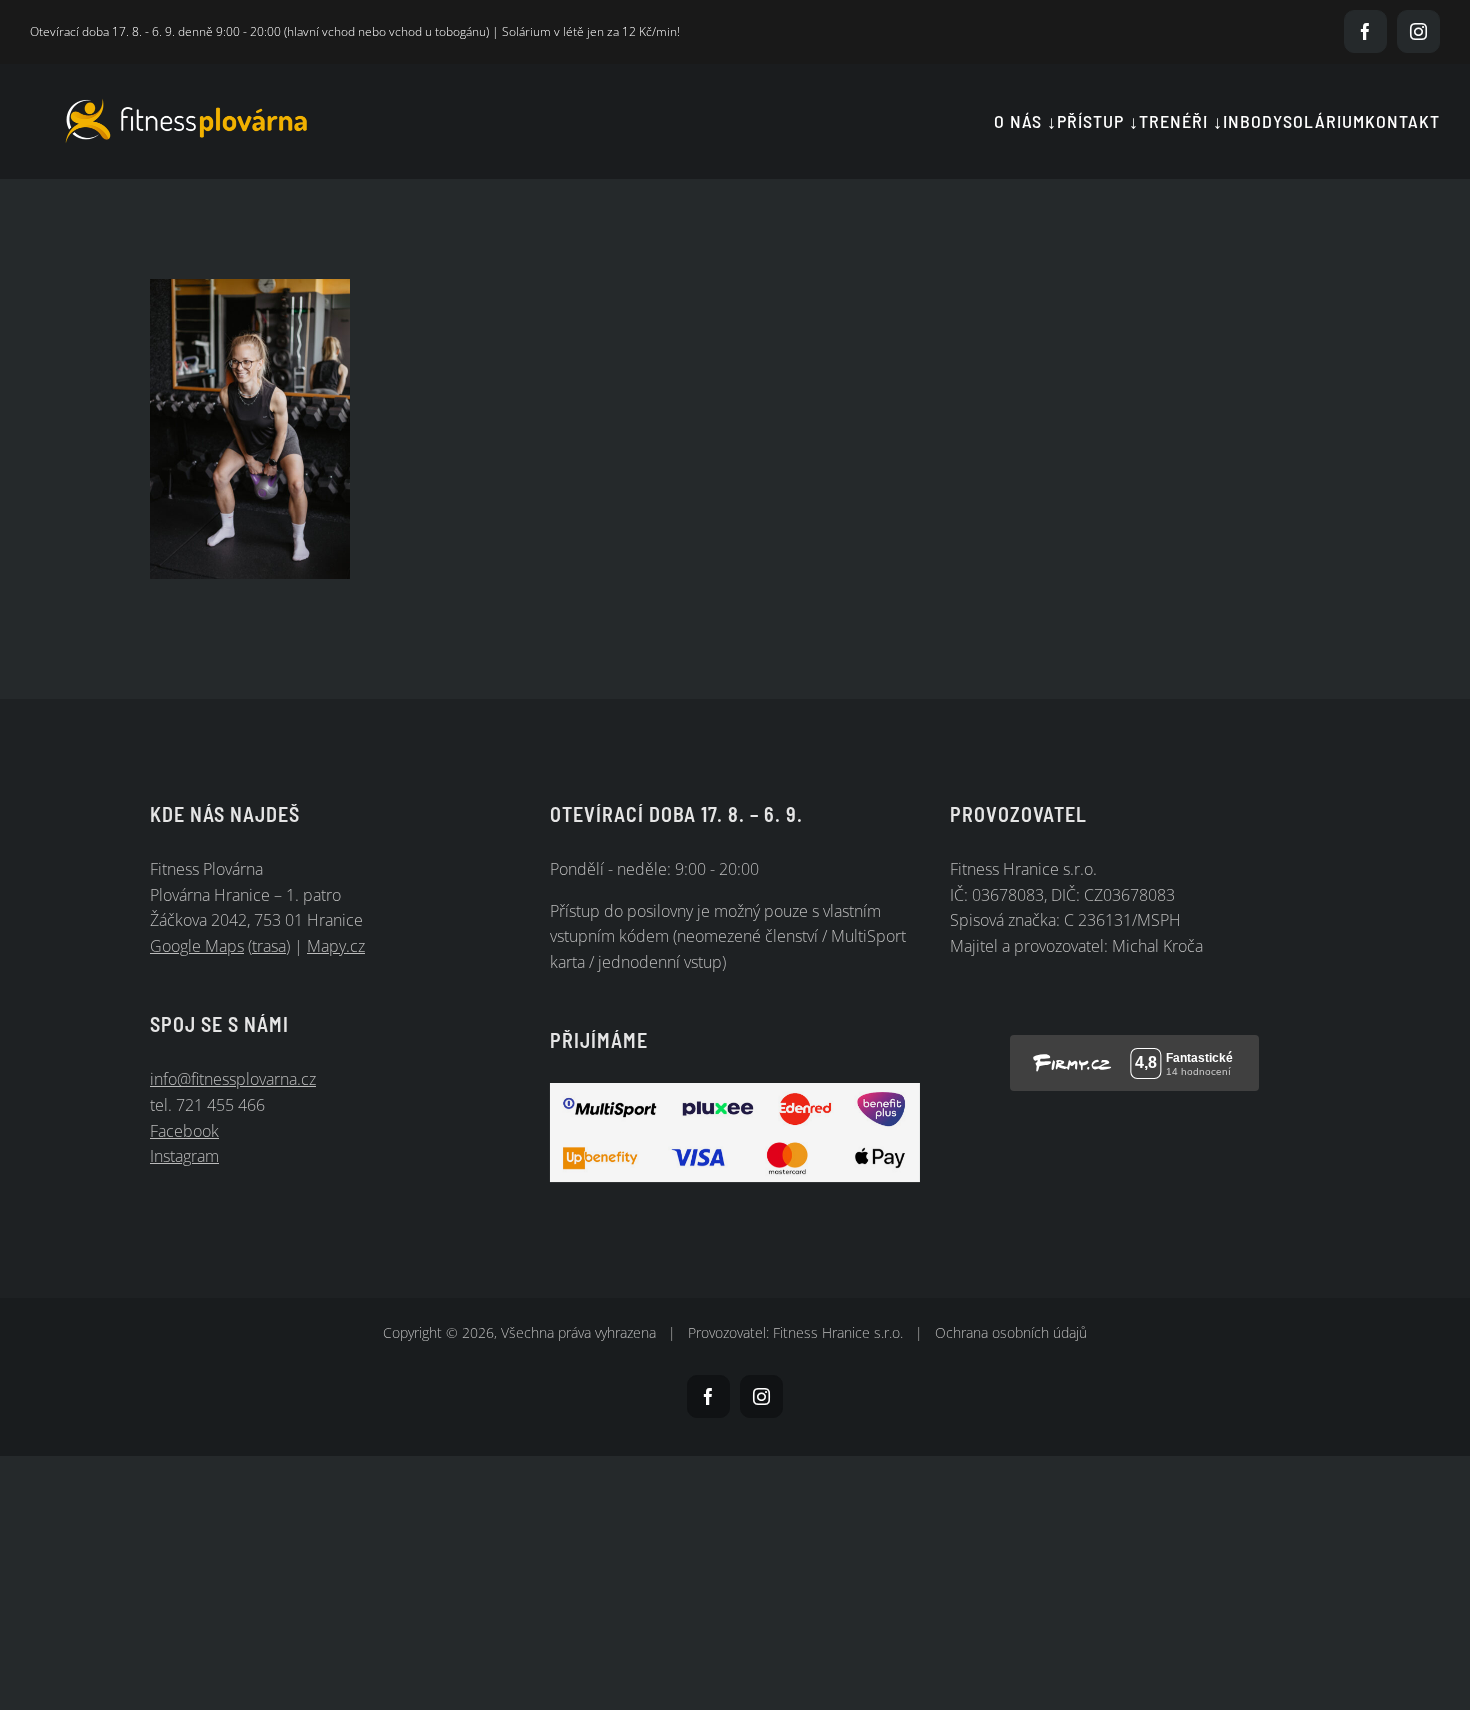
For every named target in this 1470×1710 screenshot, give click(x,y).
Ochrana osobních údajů (1011, 1332)
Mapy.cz (336, 946)
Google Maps (197, 946)
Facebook (184, 1131)
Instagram (184, 1156)
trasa (269, 946)
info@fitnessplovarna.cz (233, 1079)
